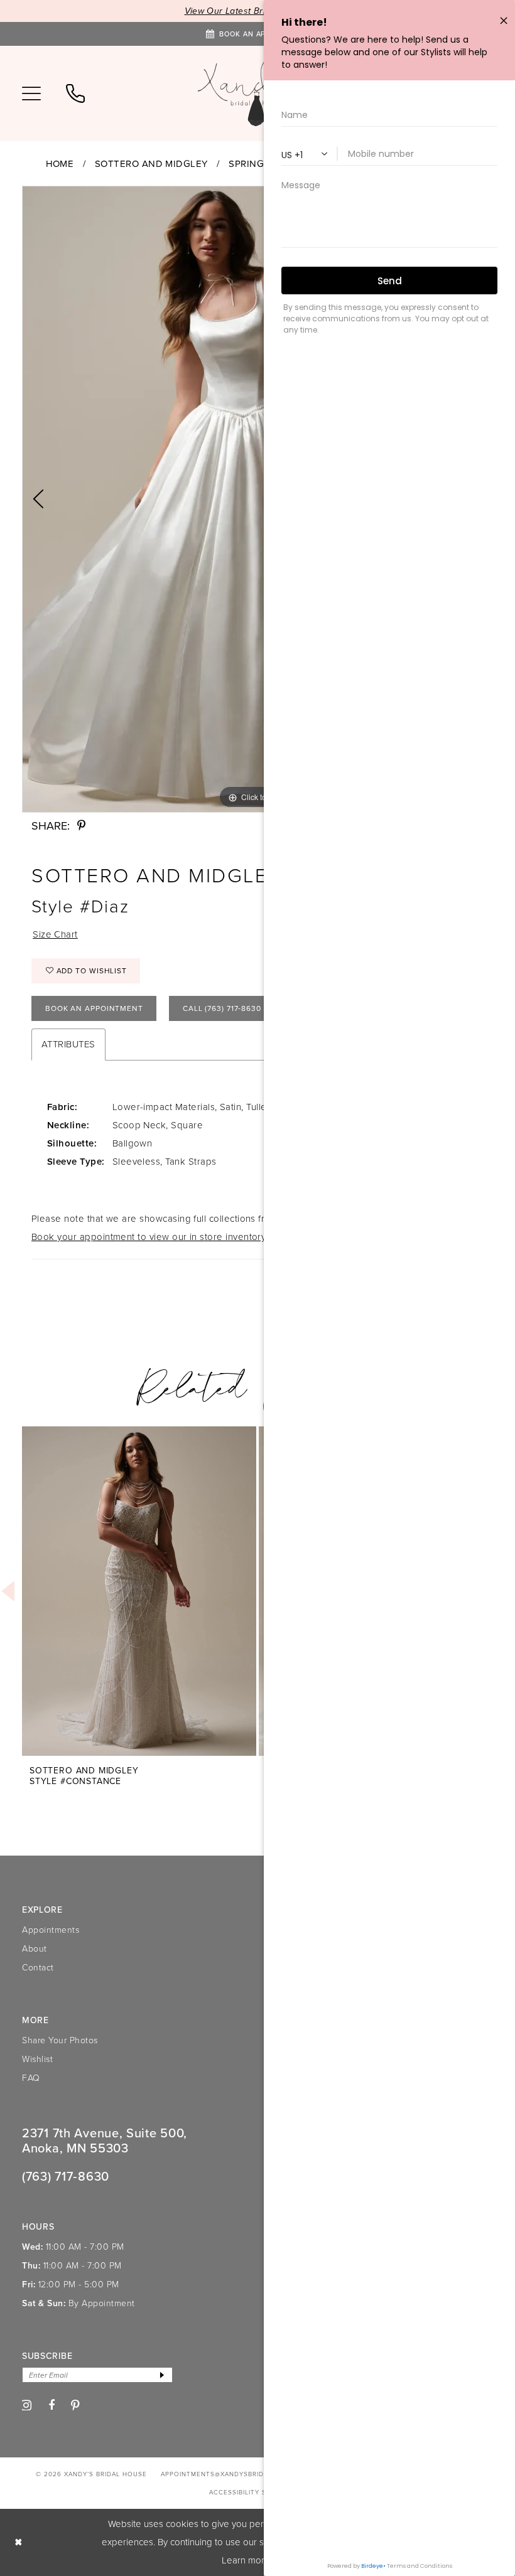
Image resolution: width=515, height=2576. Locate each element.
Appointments (51, 1930)
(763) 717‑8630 (66, 2176)
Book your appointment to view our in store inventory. (149, 1237)
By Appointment (102, 2303)
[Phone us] (75, 94)
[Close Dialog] (19, 2542)
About (35, 1949)
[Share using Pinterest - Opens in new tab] (81, 826)
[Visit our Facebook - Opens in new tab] (52, 2405)
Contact (38, 1968)
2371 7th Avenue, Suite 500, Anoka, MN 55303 (105, 2140)
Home (60, 164)
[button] (31, 94)
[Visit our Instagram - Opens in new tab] (26, 2405)
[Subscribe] (162, 2375)
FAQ (31, 2078)
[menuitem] (31, 94)
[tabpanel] (139, 1597)
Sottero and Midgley (151, 164)
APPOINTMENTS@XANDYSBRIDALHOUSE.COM (238, 2474)
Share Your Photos (60, 2040)
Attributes (68, 1044)
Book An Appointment (94, 1008)
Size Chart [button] (55, 934)
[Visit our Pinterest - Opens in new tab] (76, 2406)
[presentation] (139, 1591)
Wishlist (37, 2059)
